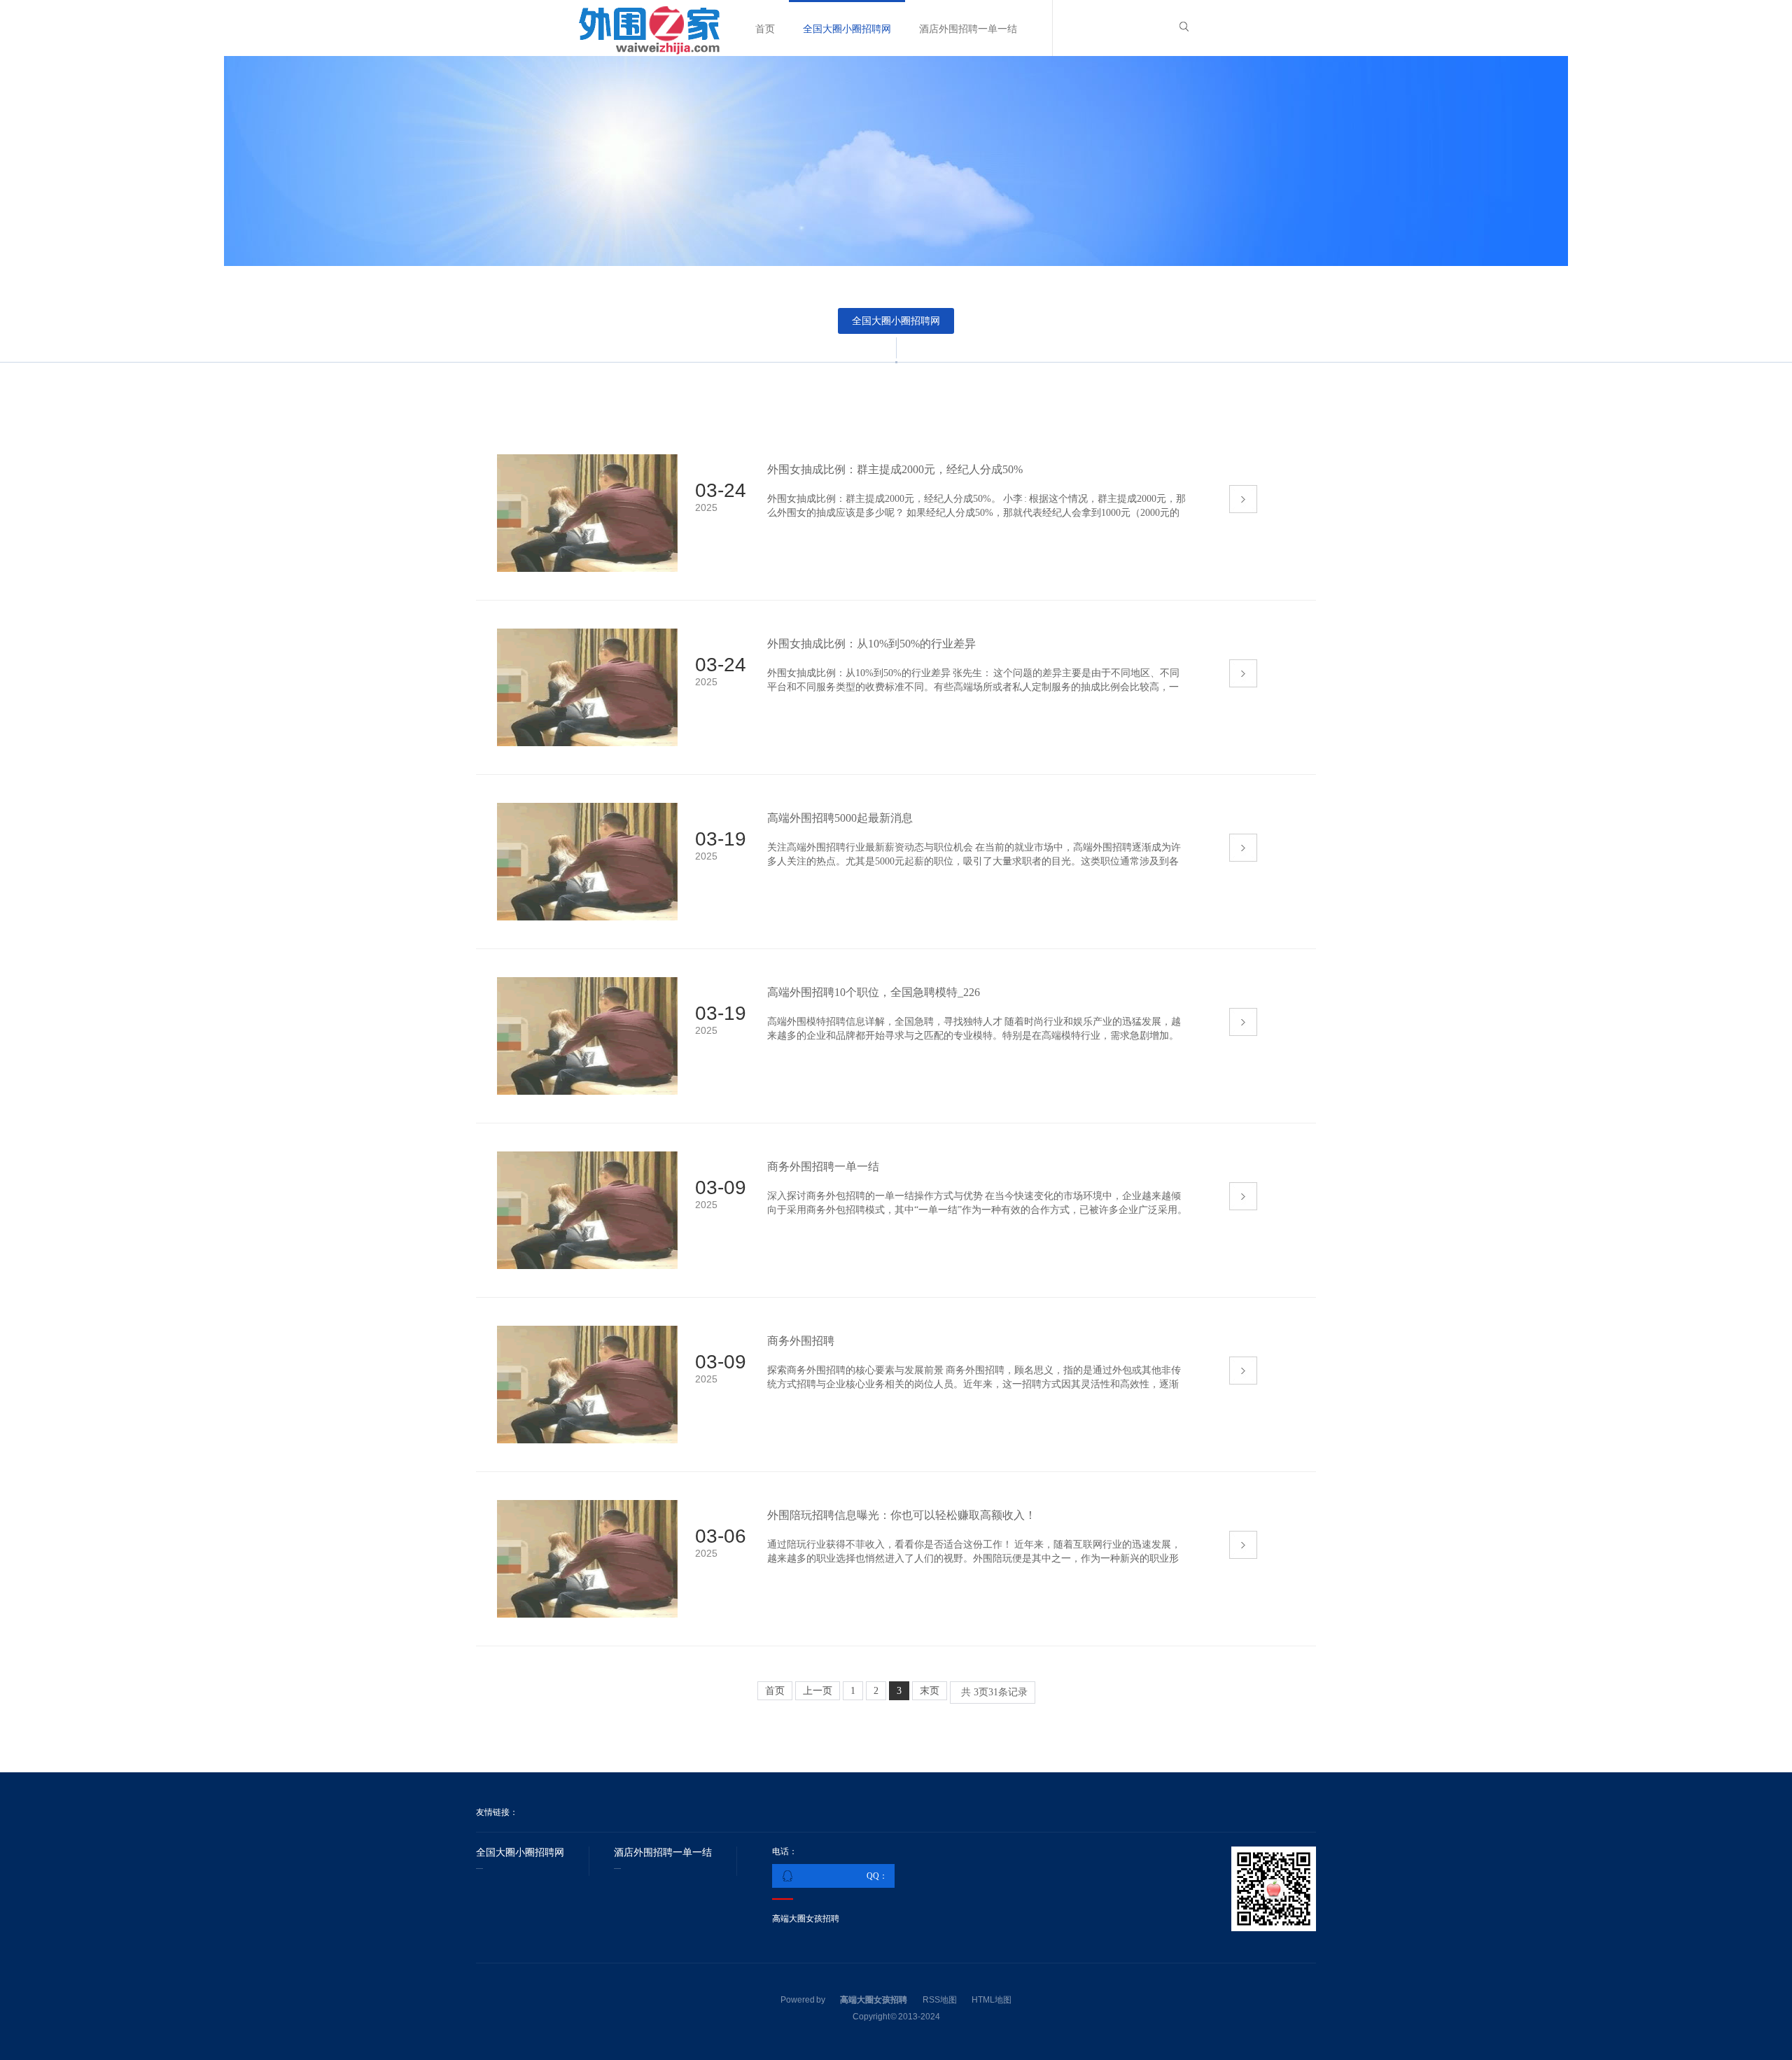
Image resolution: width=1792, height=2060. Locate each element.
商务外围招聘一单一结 (823, 1166)
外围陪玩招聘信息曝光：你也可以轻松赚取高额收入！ (902, 1515)
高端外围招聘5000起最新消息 (840, 818)
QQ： (877, 1876)
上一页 (818, 1691)
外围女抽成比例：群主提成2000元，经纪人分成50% (895, 469)
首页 (765, 29)
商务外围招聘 (801, 1341)
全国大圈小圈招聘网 (847, 29)
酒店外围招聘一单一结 (968, 29)
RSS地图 (940, 2000)
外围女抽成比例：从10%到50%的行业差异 (871, 644)
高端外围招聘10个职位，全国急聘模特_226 (874, 992)
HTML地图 (992, 2000)
